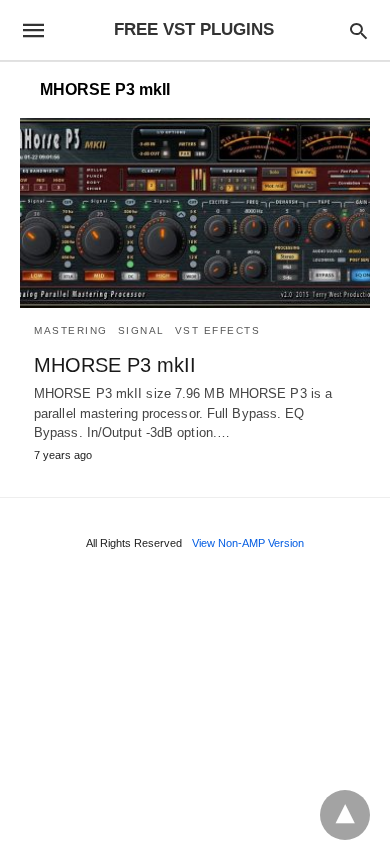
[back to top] (345, 815)
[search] (358, 30)
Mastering (71, 330)
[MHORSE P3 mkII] (195, 213)
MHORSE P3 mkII (115, 365)
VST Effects (218, 330)
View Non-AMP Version (248, 543)
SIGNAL (141, 330)
